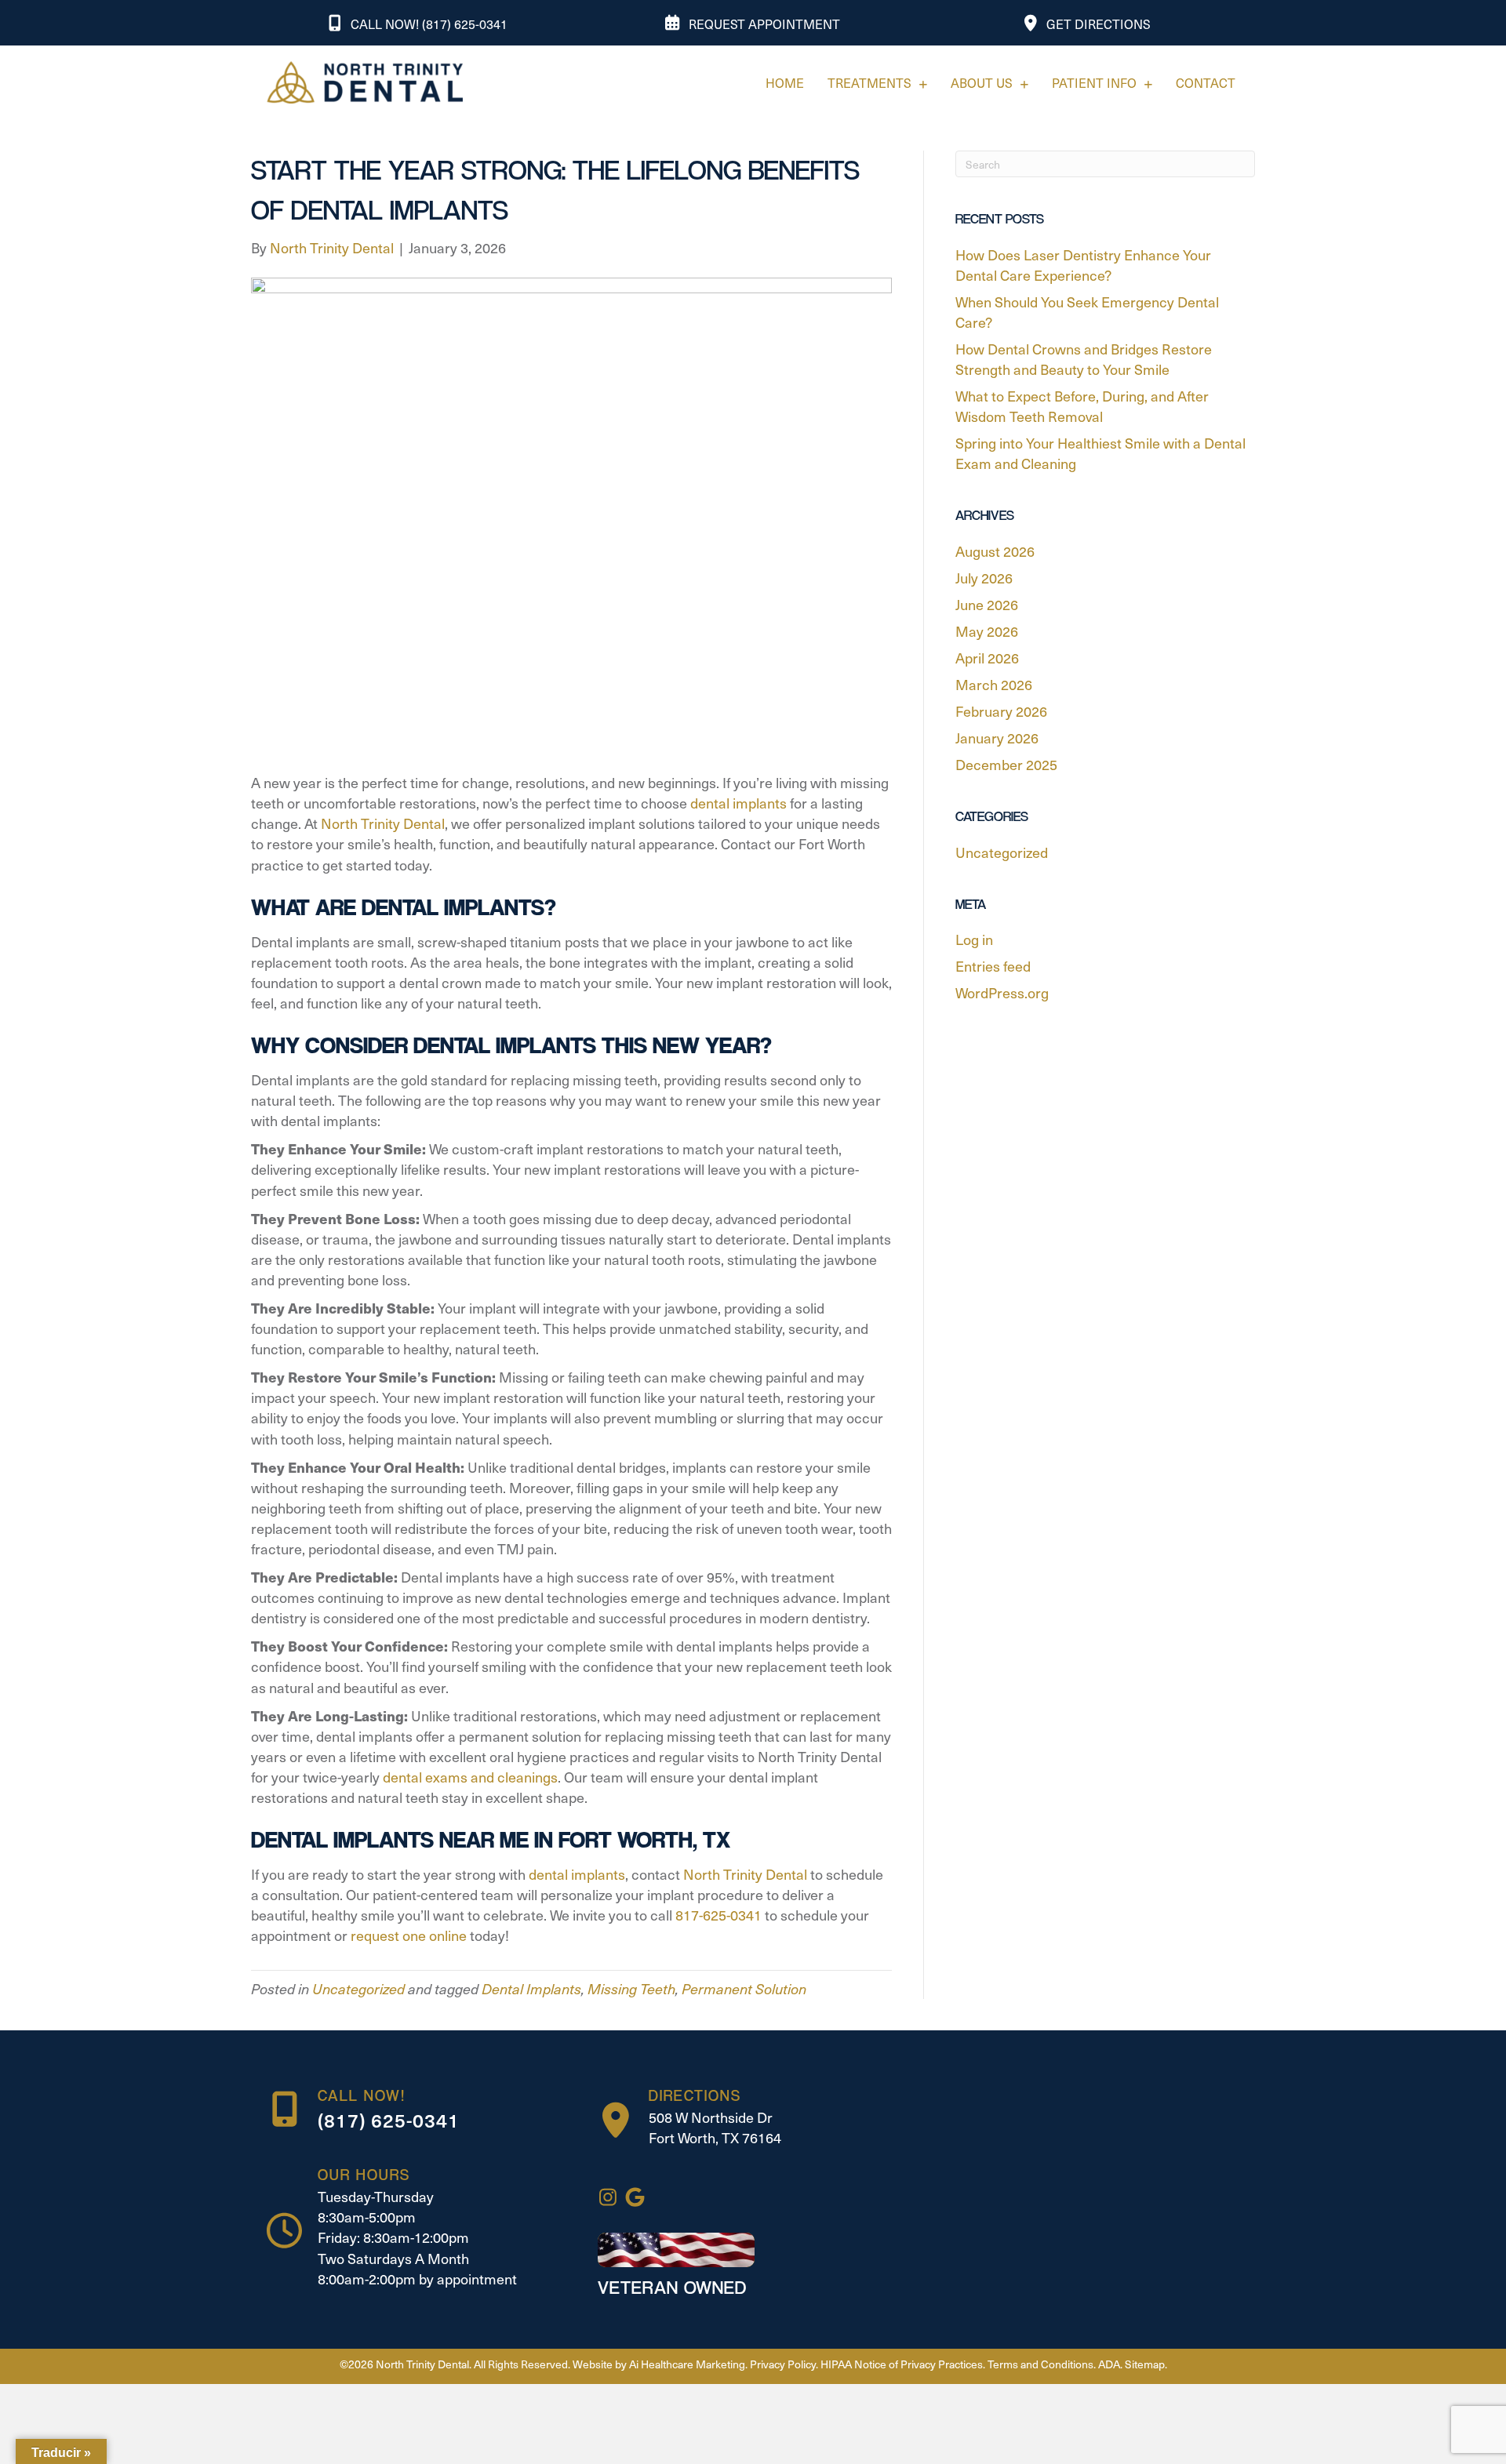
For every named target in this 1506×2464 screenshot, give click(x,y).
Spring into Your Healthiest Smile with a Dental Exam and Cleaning (1100, 453)
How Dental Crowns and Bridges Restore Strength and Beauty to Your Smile (1084, 359)
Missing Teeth (631, 1988)
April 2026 (987, 658)
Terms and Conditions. (1042, 2364)
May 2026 (987, 631)
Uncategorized (358, 1988)
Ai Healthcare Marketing (687, 2364)
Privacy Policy (783, 2364)
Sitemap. (1146, 2364)
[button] (418, 23)
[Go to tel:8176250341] (417, 2110)
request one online (409, 1935)
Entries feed (993, 966)
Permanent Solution (744, 1988)
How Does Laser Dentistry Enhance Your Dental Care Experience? (1083, 265)
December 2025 (1006, 764)
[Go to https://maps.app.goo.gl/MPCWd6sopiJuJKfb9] (635, 2198)
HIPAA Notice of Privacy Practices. (903, 2364)
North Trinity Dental (381, 823)
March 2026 (994, 684)
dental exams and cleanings (469, 1777)
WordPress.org (1002, 992)
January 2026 (997, 738)
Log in (974, 939)
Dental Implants (531, 1988)
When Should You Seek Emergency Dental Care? (1087, 312)
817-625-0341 (718, 1915)
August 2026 (995, 551)
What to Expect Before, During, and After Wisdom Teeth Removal (1082, 406)
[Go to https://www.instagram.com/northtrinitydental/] (607, 2198)
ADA (1109, 2364)
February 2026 (1001, 711)
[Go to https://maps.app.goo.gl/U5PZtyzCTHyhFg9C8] (715, 2121)
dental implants (737, 803)
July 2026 (984, 578)
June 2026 (987, 604)
